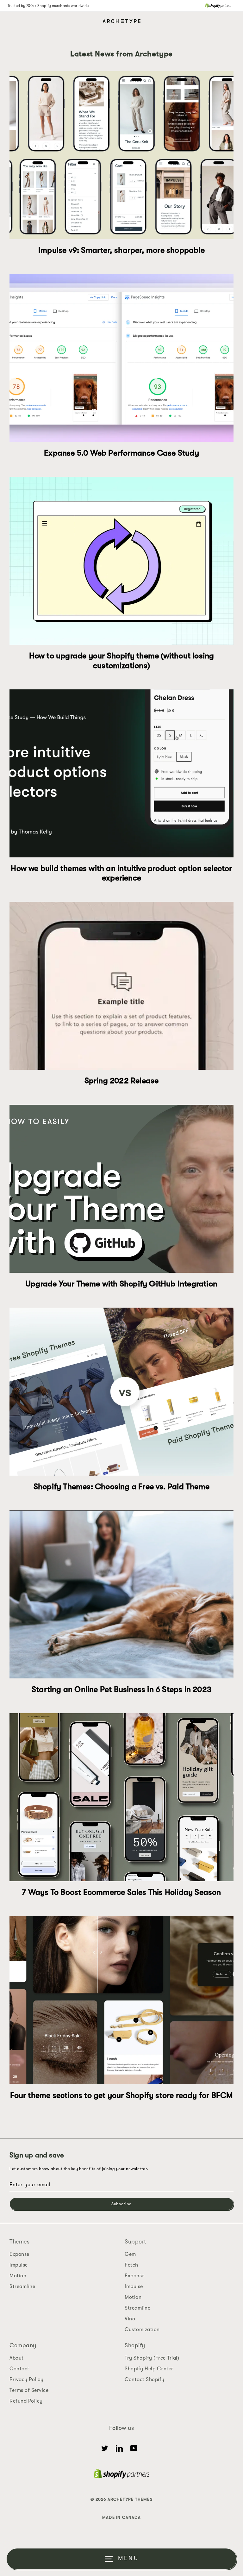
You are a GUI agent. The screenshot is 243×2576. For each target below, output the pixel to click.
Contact (19, 2369)
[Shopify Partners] (218, 6)
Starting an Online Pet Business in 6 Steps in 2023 (121, 1689)
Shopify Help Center (149, 2369)
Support (135, 2242)
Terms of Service (29, 2390)
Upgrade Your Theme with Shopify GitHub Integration (121, 1284)
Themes (19, 2242)
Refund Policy (26, 2401)
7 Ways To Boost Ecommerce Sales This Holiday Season (121, 1892)
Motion (18, 2276)
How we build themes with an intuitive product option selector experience (121, 873)
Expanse (19, 2254)
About (17, 2358)
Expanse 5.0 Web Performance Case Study (121, 453)
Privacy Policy (26, 2380)
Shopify (135, 2345)
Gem (130, 2254)
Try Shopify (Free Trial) (152, 2358)
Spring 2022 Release (122, 1081)
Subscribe (121, 2204)
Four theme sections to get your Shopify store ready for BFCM (122, 2095)
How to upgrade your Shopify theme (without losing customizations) (122, 660)
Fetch (131, 2265)
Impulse (19, 2265)
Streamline (22, 2287)
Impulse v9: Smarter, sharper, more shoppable (121, 250)
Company (23, 2345)
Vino (130, 2319)
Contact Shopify (145, 2380)
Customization (142, 2330)
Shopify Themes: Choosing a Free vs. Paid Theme (121, 1487)
